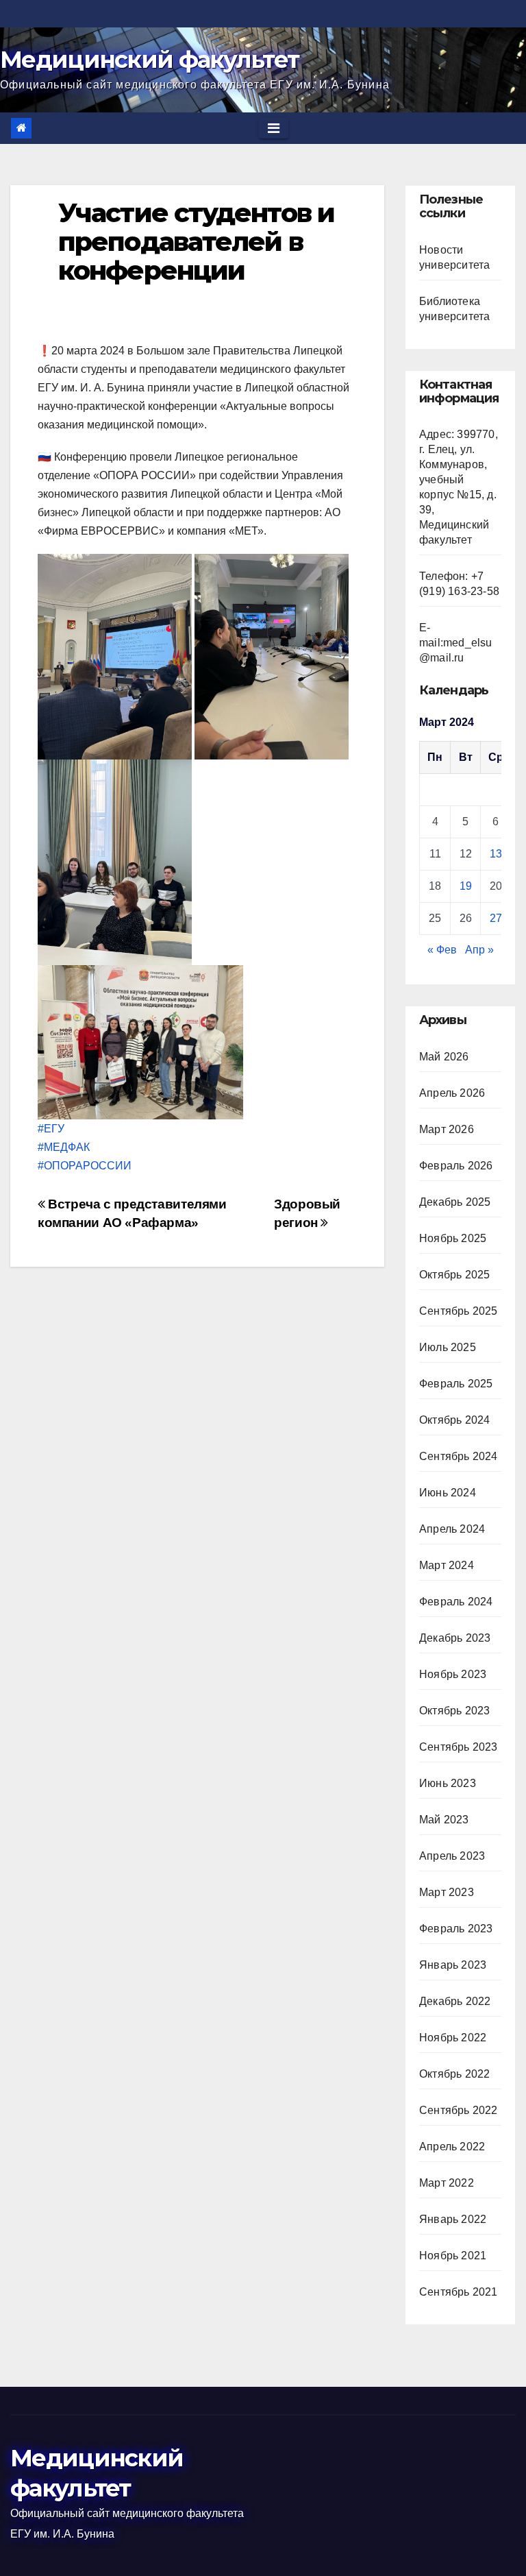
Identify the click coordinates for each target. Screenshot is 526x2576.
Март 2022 (447, 2183)
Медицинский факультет (149, 60)
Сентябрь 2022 (459, 2110)
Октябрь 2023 (454, 1711)
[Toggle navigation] (274, 128)
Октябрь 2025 (454, 1275)
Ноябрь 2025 (453, 1238)
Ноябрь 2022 (453, 2038)
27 (496, 918)
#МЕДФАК (64, 1147)
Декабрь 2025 (455, 1202)
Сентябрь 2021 (459, 2292)
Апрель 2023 (452, 1856)
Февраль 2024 (456, 1602)
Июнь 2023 (448, 1783)
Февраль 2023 (456, 1929)
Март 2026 (447, 1129)
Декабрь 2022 (455, 2001)
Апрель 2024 (452, 1529)
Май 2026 (444, 1057)
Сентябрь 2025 (459, 1311)
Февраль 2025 (456, 1384)
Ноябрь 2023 (453, 1674)
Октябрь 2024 (454, 1420)
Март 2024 (447, 1565)
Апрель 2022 (452, 2147)
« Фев (442, 950)
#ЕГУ (51, 1129)
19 (466, 886)
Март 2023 (447, 1892)
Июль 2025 (448, 1347)
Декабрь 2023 (455, 1638)
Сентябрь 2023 (459, 1747)
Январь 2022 (453, 2219)
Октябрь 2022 (454, 2074)
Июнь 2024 (448, 1493)
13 (496, 854)
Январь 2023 (453, 1965)
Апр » (479, 950)
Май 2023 (444, 1820)
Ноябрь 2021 (453, 2256)
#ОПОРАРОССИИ (86, 1166)
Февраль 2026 (456, 1166)
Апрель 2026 (452, 1093)
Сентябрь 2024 (459, 1456)
